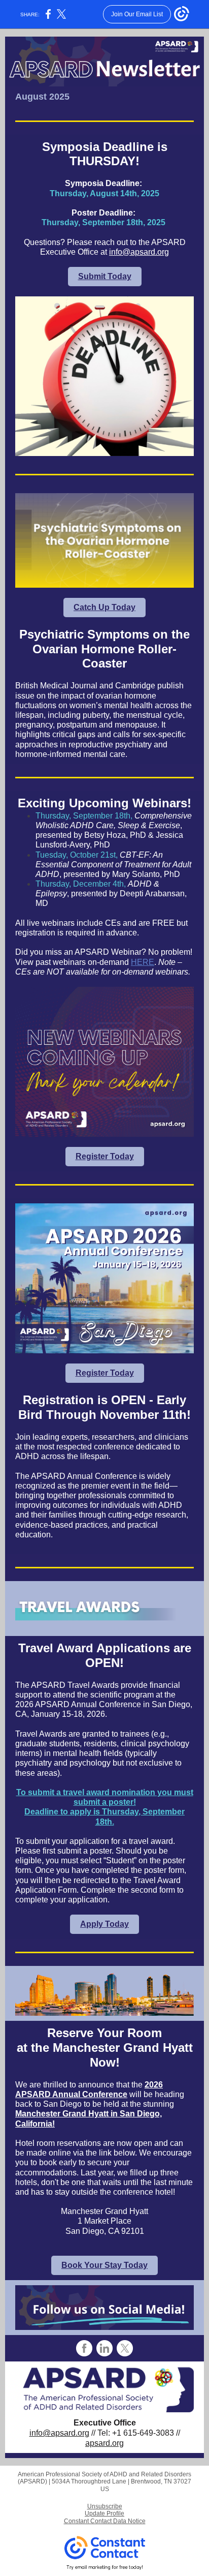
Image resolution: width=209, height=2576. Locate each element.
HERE (143, 962)
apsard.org (104, 2443)
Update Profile (104, 2513)
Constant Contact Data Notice (105, 2521)
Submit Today (105, 276)
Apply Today (104, 1924)
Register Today (105, 1156)
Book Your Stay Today (104, 2265)
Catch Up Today (104, 607)
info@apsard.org (139, 252)
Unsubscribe (105, 2506)
